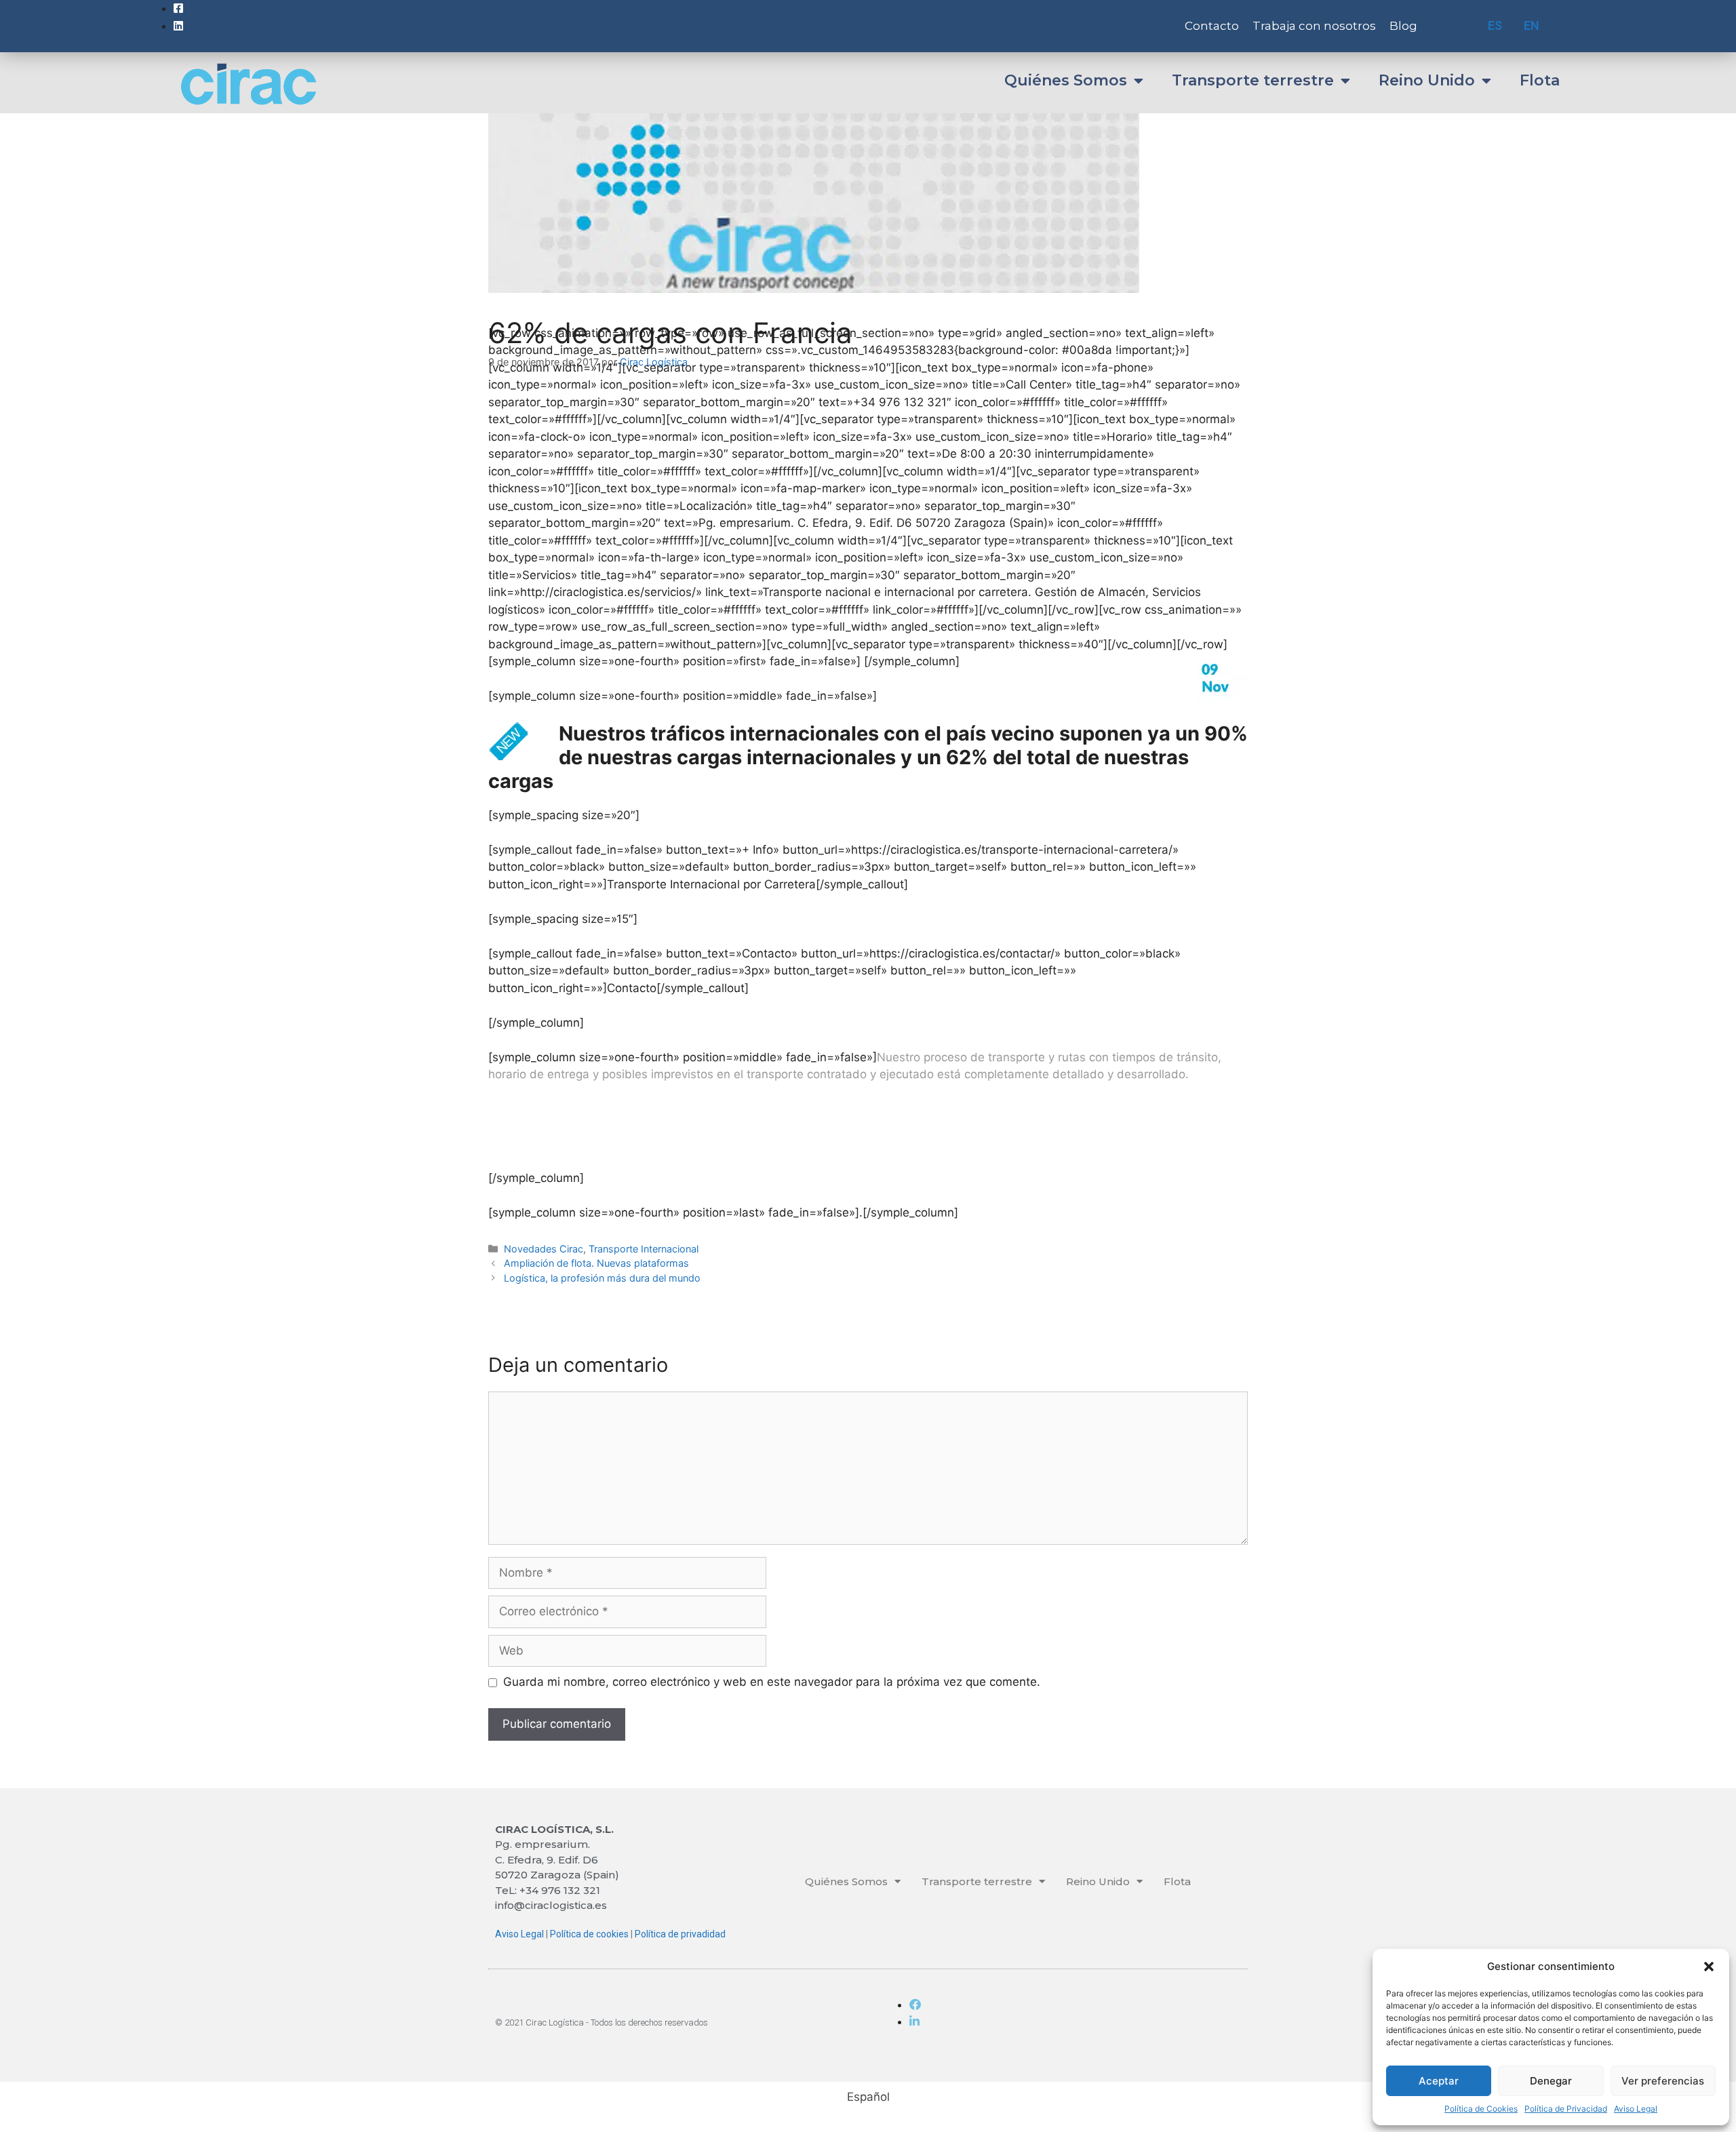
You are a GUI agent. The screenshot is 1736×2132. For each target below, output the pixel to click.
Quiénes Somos (1066, 80)
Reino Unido (1427, 80)
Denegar (1551, 2081)
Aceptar (1439, 2081)
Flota (1540, 80)
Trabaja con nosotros (1314, 26)
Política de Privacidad (1566, 2109)
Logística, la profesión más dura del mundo (602, 1278)
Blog (1403, 26)
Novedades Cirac (544, 1249)
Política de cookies (589, 1934)
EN (1532, 25)
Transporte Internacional (644, 1249)
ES (1495, 25)
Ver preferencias (1663, 2081)
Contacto (1212, 26)
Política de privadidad (680, 1934)
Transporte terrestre (1253, 80)
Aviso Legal (1636, 2109)
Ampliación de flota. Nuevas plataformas (596, 1263)
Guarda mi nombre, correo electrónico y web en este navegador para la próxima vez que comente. (772, 1682)
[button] (1709, 1967)
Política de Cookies (1481, 2109)
